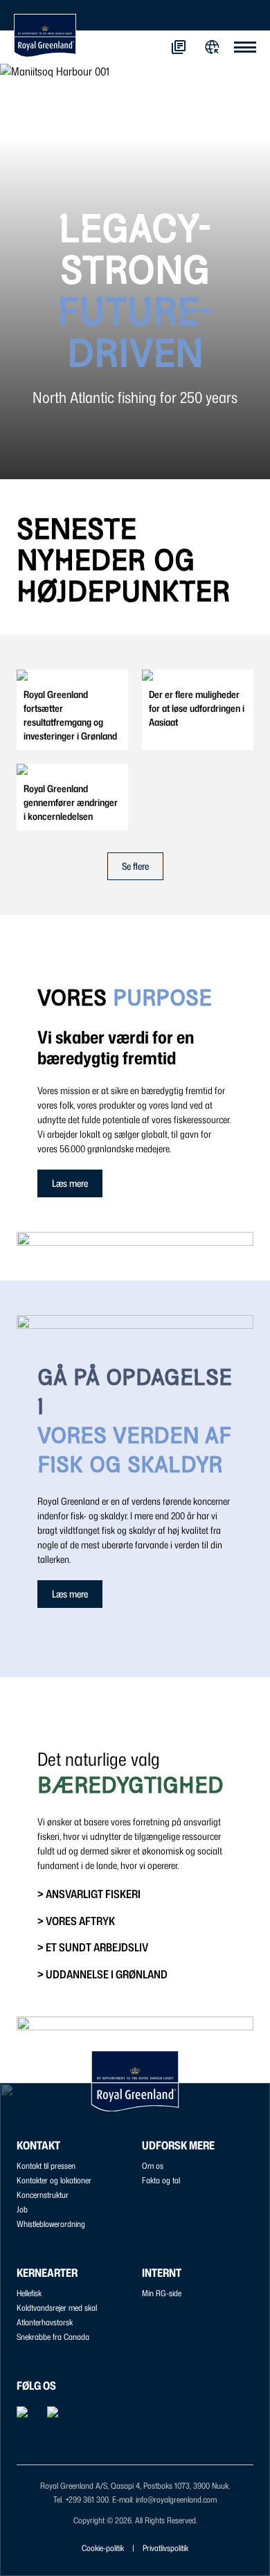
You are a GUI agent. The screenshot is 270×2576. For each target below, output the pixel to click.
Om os (153, 2166)
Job (22, 2209)
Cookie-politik (103, 2548)
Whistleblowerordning (51, 2224)
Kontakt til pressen (46, 2166)
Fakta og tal (161, 2180)
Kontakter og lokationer (54, 2180)
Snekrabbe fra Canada (53, 2337)
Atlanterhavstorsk (45, 2322)
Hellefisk (29, 2293)
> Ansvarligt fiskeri (89, 1894)
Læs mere (70, 1183)
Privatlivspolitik (165, 2548)
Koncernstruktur (43, 2195)
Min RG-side (162, 2293)
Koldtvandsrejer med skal (57, 2308)
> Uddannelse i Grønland (102, 1974)
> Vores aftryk (76, 1921)
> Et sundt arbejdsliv (93, 1947)
